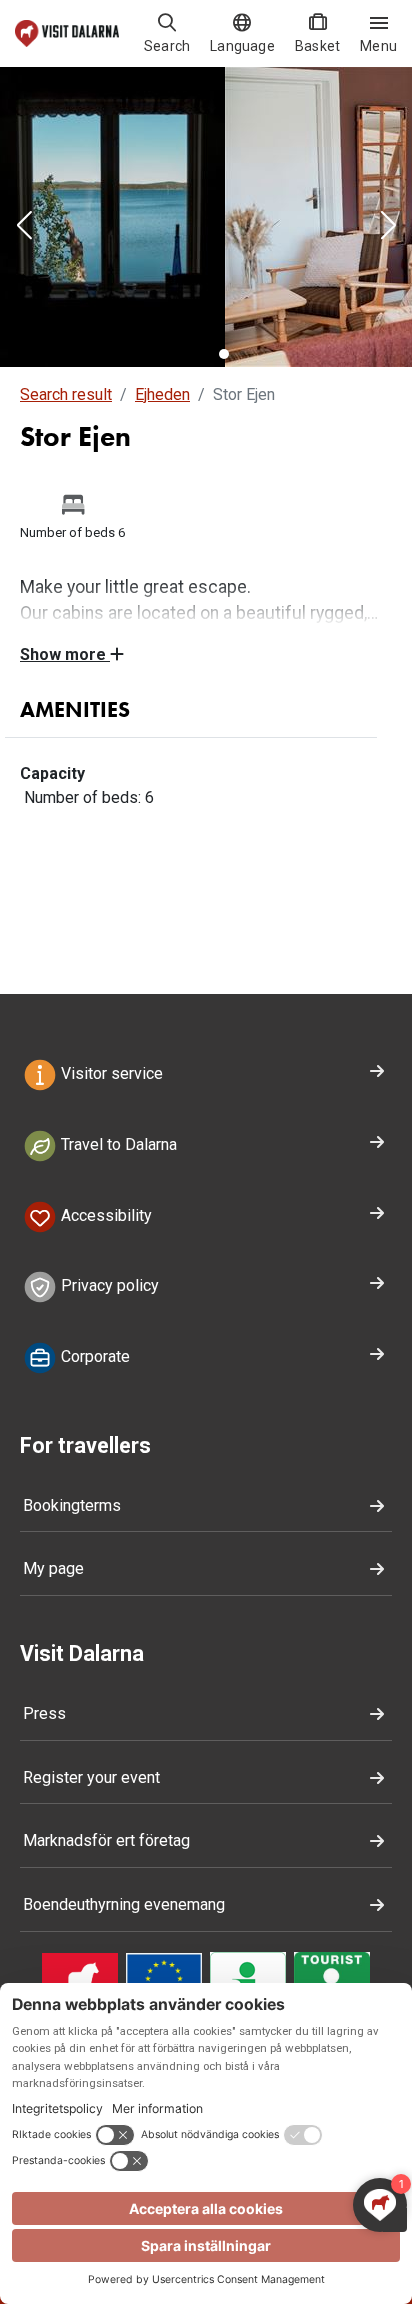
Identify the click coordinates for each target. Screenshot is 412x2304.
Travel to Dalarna (117, 1144)
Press (44, 1713)
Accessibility (104, 1215)
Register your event (91, 1777)
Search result (66, 394)
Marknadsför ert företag (106, 1840)
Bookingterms (72, 1505)
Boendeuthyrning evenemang (124, 1904)
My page (53, 1568)
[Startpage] (67, 33)
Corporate (93, 1356)
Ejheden (162, 394)
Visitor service (110, 1073)
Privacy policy (108, 1286)
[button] (24, 227)
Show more (65, 654)
